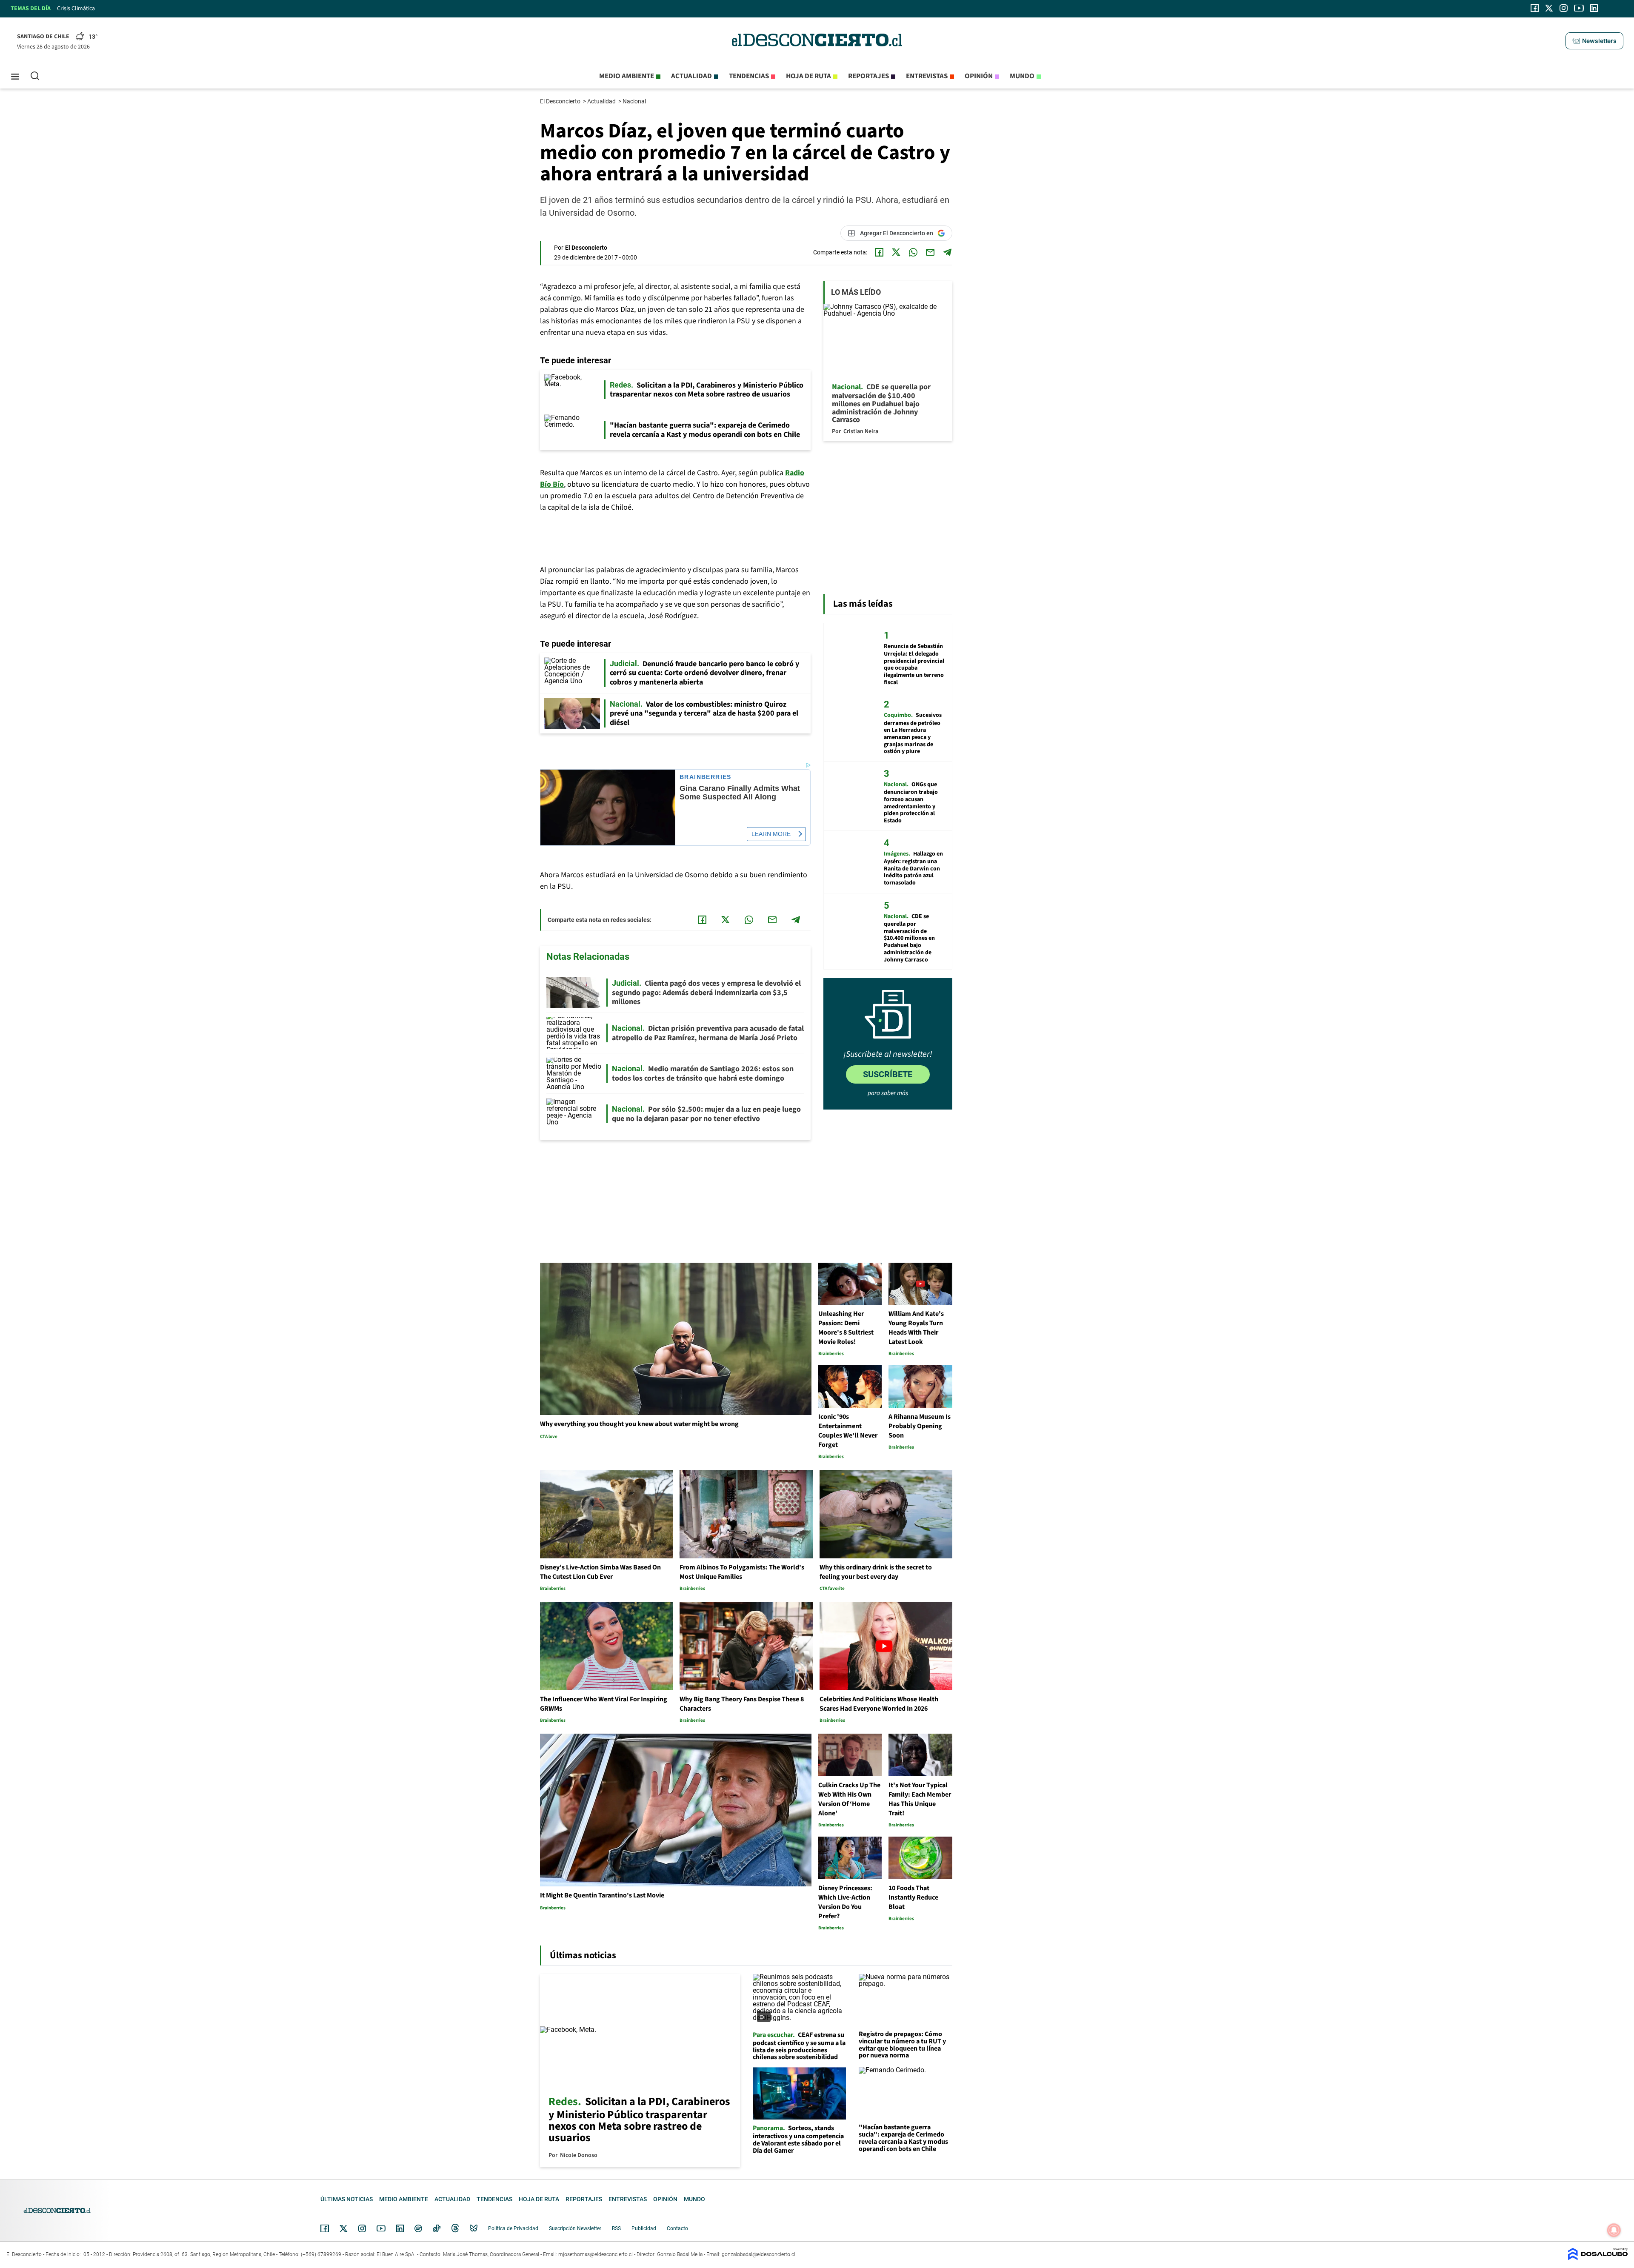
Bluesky (474, 2228)
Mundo (1022, 76)
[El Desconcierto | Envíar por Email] (930, 252)
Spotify (418, 2228)
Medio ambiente (627, 76)
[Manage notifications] (1614, 2230)
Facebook (325, 2228)
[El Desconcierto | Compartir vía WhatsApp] (913, 252)
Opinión (979, 76)
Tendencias (749, 76)
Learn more (771, 834)
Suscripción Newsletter (575, 2228)
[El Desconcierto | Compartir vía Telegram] (947, 252)
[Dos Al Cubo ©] (1598, 2258)
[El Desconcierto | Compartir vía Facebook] (879, 252)
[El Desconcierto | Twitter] (1549, 8)
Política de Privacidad (513, 2228)
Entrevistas (927, 76)
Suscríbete (888, 1074)
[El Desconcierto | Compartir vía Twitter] (896, 252)
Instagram (362, 2228)
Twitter (344, 2228)
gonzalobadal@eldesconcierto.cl (758, 2254)
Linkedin (400, 2228)
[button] (1594, 41)
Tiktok (437, 2228)
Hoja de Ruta (808, 76)
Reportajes (868, 76)
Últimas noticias (347, 2199)
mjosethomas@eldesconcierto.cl (596, 2254)
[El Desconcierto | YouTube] (1579, 8)
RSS (616, 2228)
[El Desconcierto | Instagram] (1563, 8)
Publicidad (644, 2228)
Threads (455, 2229)
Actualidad (691, 76)
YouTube (381, 2229)
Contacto (677, 2228)
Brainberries (706, 777)
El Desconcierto (561, 101)
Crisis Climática (76, 9)
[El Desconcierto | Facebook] (1535, 8)
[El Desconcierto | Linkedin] (1594, 8)
